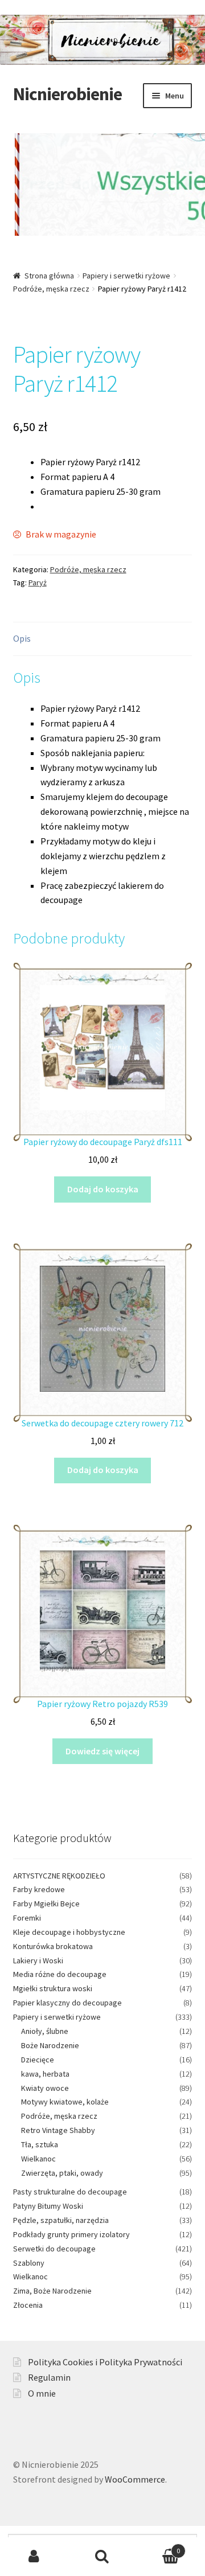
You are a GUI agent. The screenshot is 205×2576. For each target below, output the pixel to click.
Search (102, 2557)
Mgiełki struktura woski (53, 1988)
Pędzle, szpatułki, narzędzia (61, 2220)
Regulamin (49, 2377)
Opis (22, 638)
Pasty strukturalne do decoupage (70, 2192)
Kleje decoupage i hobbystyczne (69, 1932)
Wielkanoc (38, 2159)
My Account (34, 2557)
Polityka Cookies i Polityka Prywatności (105, 2362)
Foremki (27, 1918)
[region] (103, 192)
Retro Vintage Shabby (58, 2130)
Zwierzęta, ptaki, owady (62, 2173)
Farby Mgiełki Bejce (46, 1904)
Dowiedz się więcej (102, 1751)
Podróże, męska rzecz (51, 289)
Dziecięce (38, 2060)
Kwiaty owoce (45, 2088)
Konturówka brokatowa (53, 1946)
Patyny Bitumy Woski (48, 2206)
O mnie (42, 2393)
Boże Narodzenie (50, 2045)
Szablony (29, 2263)
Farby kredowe (39, 1889)
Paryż (38, 583)
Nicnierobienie (67, 94)
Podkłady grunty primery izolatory (71, 2234)
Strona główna (49, 276)
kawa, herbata (45, 2074)
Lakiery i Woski (38, 1960)
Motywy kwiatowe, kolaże (65, 2102)
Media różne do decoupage (60, 1974)
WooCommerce (135, 2479)
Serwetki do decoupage (54, 2249)
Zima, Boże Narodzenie (52, 2291)
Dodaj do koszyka (103, 1189)
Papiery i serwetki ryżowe (126, 276)
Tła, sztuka (40, 2144)
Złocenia (28, 2305)
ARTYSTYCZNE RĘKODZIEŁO (59, 1876)
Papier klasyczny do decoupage (67, 2003)
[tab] (103, 639)
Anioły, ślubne (45, 2031)
